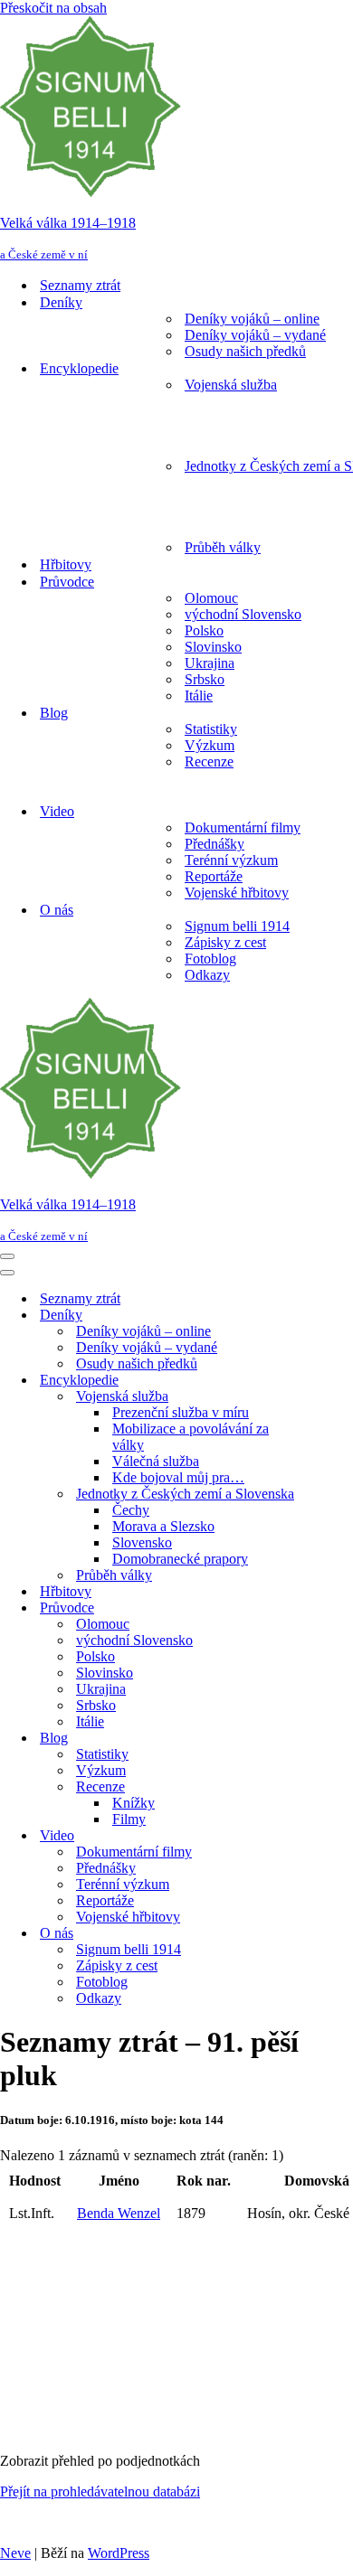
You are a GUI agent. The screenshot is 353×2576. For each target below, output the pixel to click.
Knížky (134, 1803)
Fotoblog (210, 959)
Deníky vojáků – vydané (255, 335)
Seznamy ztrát (80, 285)
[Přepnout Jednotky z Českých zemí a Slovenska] (317, 1495)
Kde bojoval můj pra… (178, 1477)
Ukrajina (210, 663)
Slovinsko (213, 647)
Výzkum (210, 745)
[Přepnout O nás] (317, 1934)
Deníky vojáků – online (252, 319)
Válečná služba (156, 1461)
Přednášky (215, 844)
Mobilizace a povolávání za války (191, 1437)
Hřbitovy (66, 564)
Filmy (129, 1819)
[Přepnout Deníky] (317, 1316)
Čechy (131, 1510)
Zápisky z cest (225, 942)
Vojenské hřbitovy (237, 893)
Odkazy (207, 975)
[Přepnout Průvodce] (317, 1608)
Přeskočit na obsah (53, 8)
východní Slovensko (243, 614)
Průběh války (223, 547)
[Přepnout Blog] (317, 1739)
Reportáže (214, 876)
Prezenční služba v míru (181, 1412)
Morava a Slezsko (163, 1526)
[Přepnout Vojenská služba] (317, 1397)
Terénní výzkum (231, 860)
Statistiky (211, 729)
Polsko (204, 630)
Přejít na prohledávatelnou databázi (100, 2491)
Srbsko (205, 679)
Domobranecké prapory (180, 1559)
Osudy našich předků (245, 351)
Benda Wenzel (119, 2213)
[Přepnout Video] (317, 1836)
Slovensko (142, 1542)
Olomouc (211, 598)
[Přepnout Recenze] (317, 1787)
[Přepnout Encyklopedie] (317, 1381)
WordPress (119, 2553)
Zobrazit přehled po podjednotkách (100, 2461)
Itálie (199, 696)
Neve (15, 2553)
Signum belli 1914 (237, 926)
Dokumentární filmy (243, 827)
